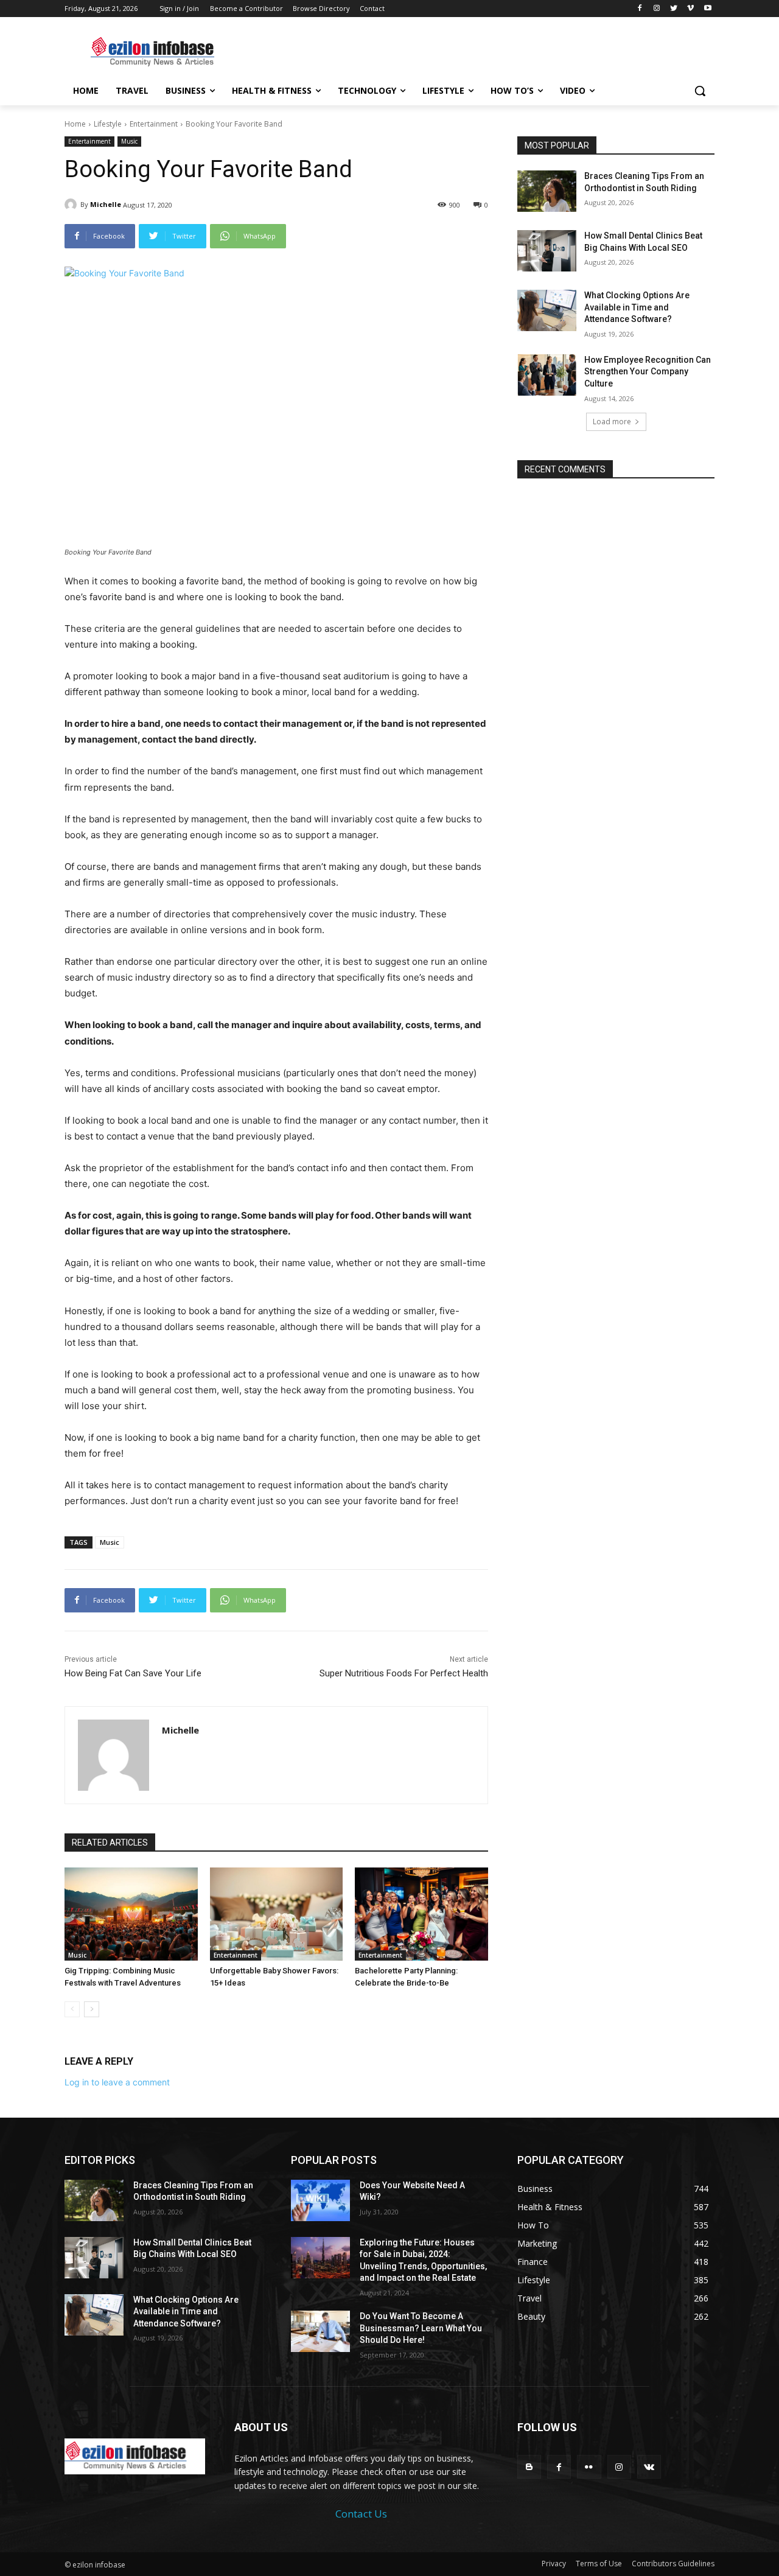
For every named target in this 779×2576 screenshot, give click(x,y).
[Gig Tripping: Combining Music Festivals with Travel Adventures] (131, 1914)
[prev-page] (72, 2009)
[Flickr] (589, 2467)
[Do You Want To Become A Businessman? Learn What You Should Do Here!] (320, 2331)
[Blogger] (529, 2467)
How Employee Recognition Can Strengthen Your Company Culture (648, 372)
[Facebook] (640, 9)
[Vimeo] (690, 9)
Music (129, 141)
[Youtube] (707, 9)
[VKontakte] (649, 2467)
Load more (612, 422)
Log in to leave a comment (117, 2082)
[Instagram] (657, 9)
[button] (700, 91)
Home (75, 124)
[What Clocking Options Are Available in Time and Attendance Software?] (547, 310)
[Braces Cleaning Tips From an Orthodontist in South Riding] (547, 191)
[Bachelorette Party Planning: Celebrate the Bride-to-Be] (421, 1914)
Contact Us (361, 2514)
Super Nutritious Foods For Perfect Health (404, 1673)
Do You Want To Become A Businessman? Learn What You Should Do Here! (421, 2328)
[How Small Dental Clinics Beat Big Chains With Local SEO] (547, 251)
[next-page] (92, 2009)
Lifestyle (108, 124)
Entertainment (154, 124)
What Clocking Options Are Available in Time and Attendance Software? (637, 307)
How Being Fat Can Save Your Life (133, 1673)
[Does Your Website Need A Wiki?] (320, 2200)
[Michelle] (72, 205)
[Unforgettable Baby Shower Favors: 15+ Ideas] (277, 1914)
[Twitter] (674, 9)
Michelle (106, 204)
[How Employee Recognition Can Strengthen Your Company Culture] (547, 375)
